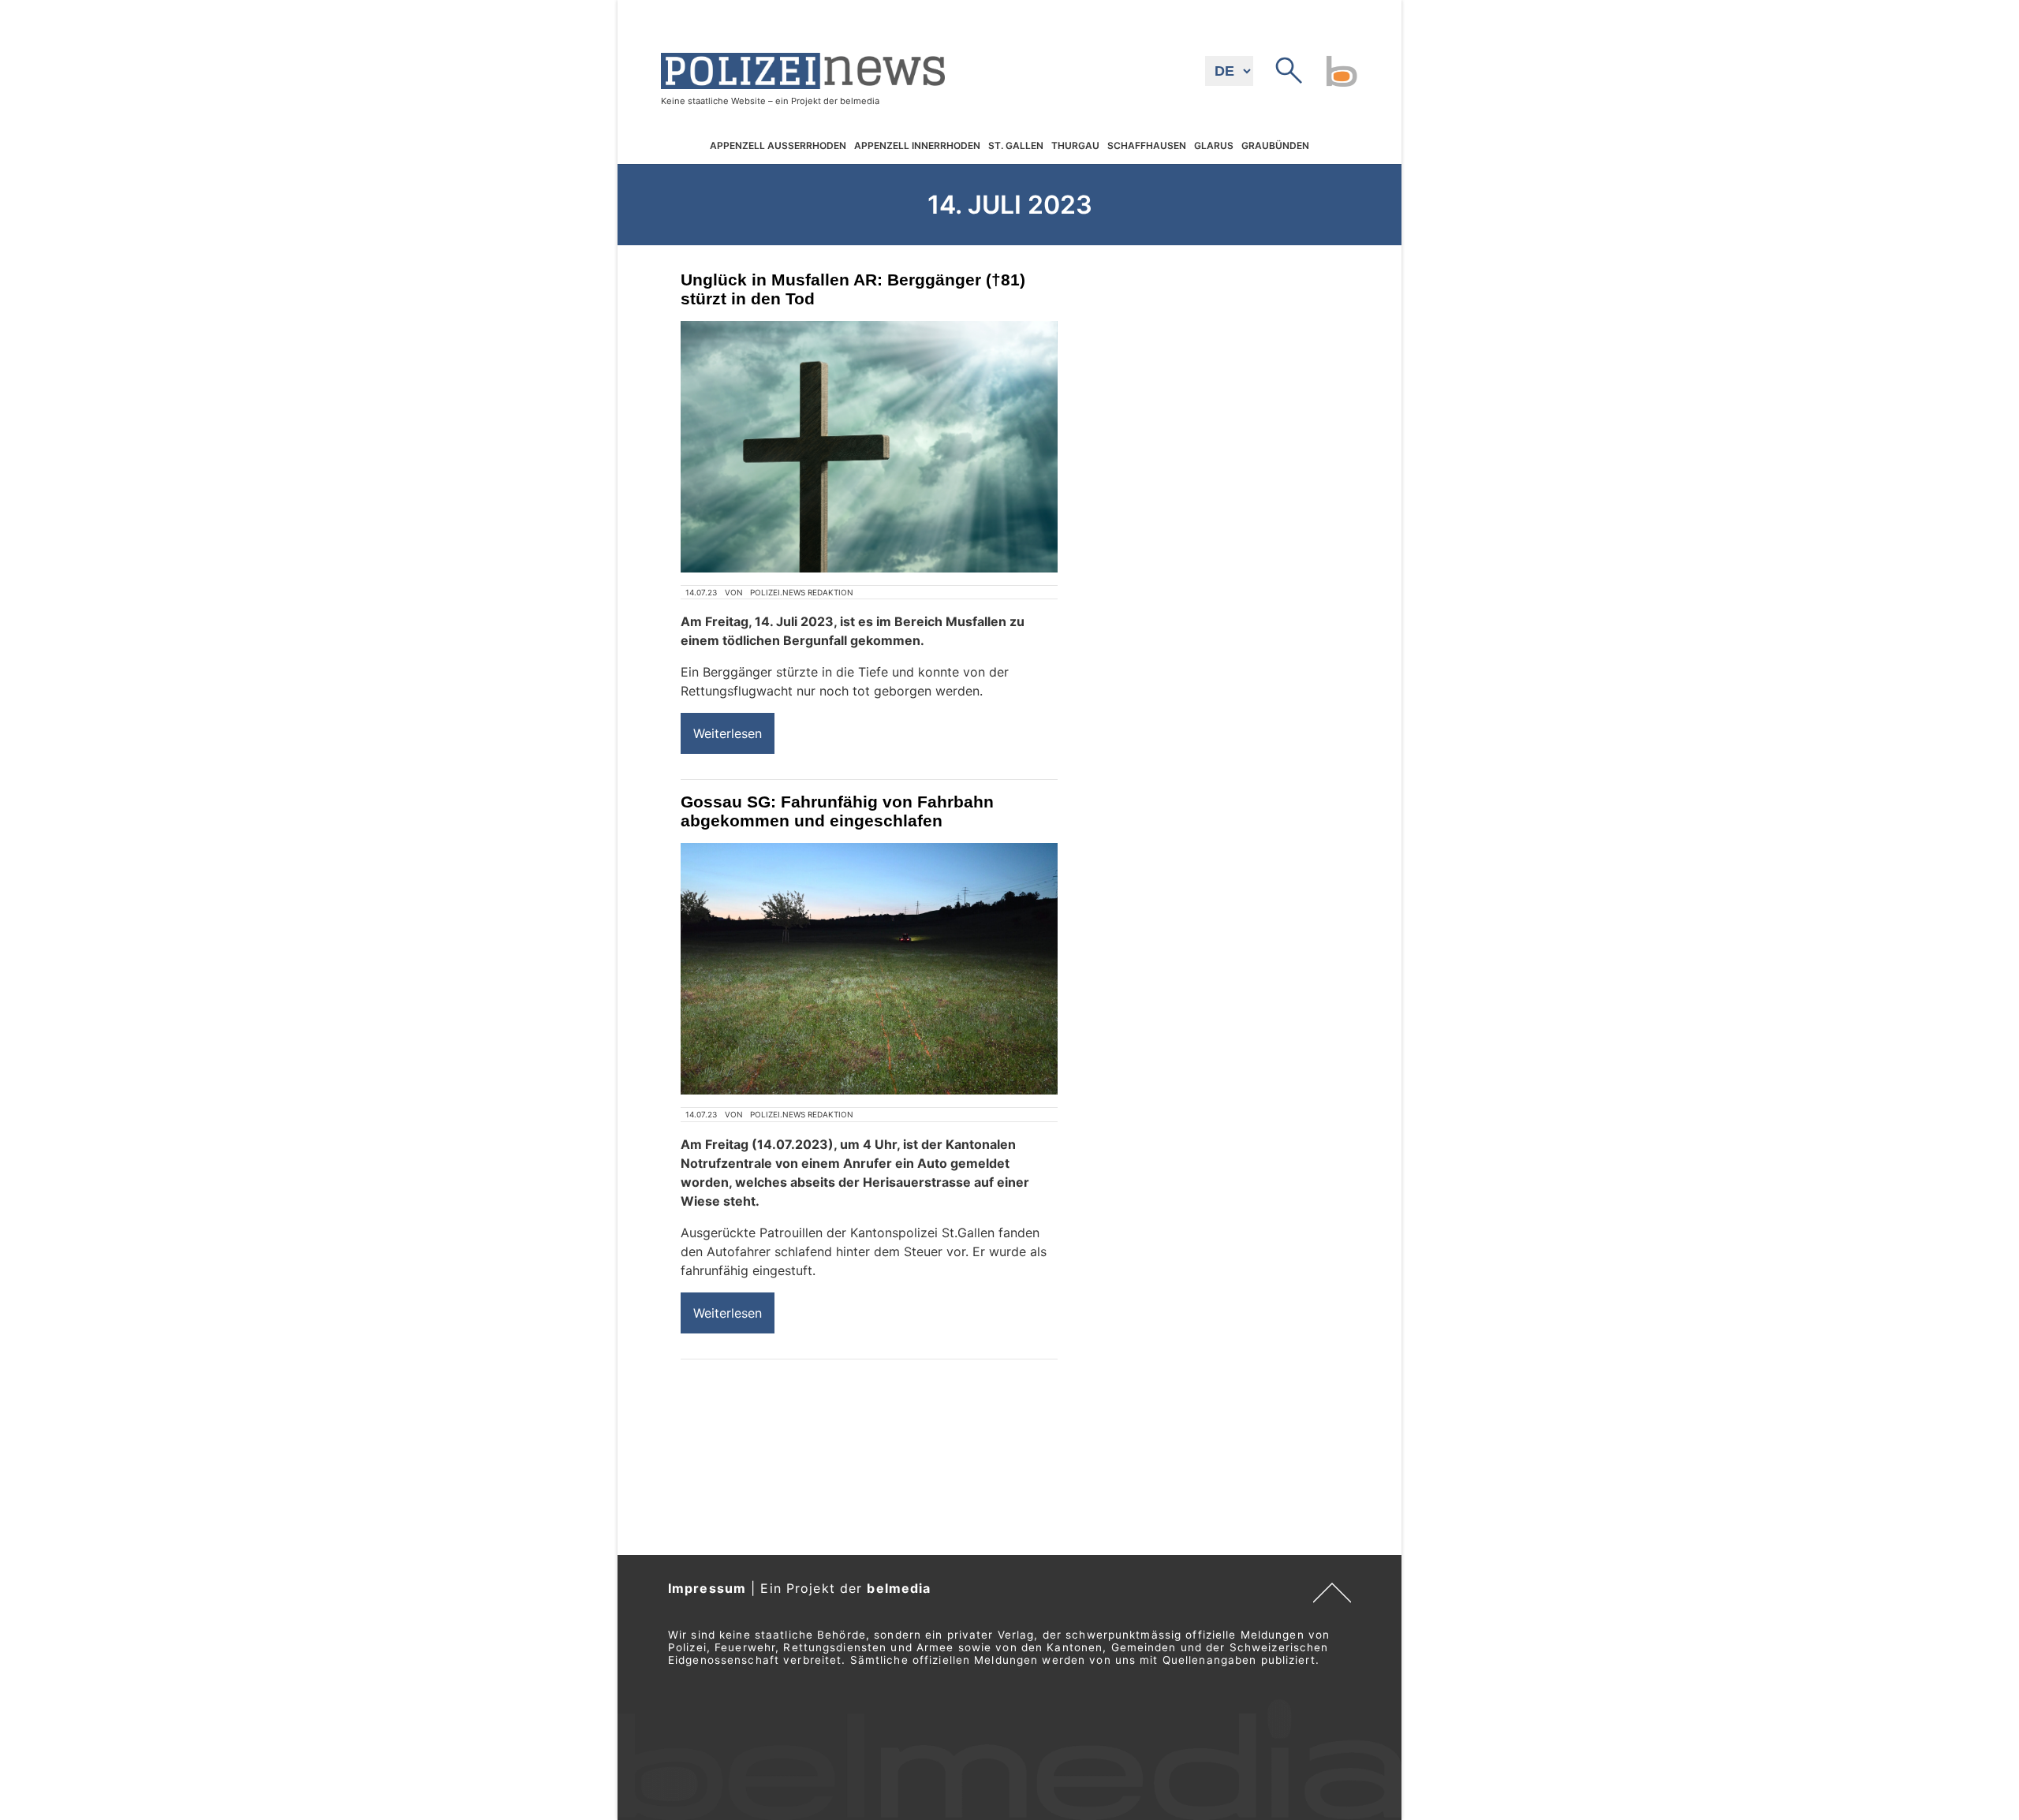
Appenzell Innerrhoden (917, 145)
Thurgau (1075, 145)
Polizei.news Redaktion (802, 592)
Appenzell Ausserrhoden (778, 145)
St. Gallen (1016, 145)
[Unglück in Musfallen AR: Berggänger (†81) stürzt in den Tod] (869, 447)
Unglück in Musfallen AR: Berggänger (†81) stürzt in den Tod (853, 289)
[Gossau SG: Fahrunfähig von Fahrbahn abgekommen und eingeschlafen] (869, 969)
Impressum (707, 1588)
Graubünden (1275, 145)
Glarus (1214, 145)
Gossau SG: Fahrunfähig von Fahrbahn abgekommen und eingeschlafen (837, 811)
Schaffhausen (1147, 145)
